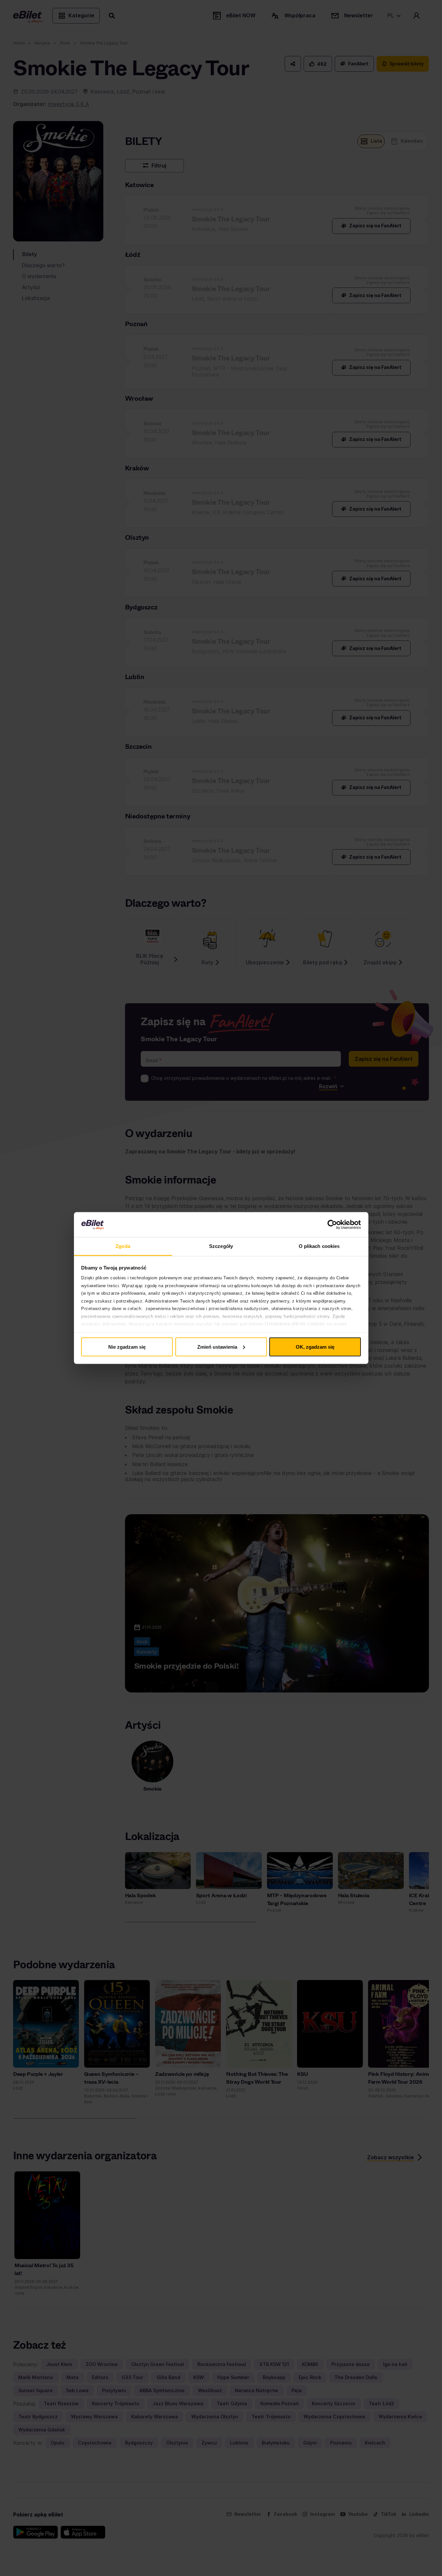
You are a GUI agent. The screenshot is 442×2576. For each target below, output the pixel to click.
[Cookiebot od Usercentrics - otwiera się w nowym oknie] (332, 1225)
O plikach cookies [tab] (319, 1246)
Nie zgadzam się (127, 1347)
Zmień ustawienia (217, 1347)
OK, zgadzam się (315, 1347)
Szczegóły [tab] (221, 1246)
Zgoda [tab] (123, 1246)
